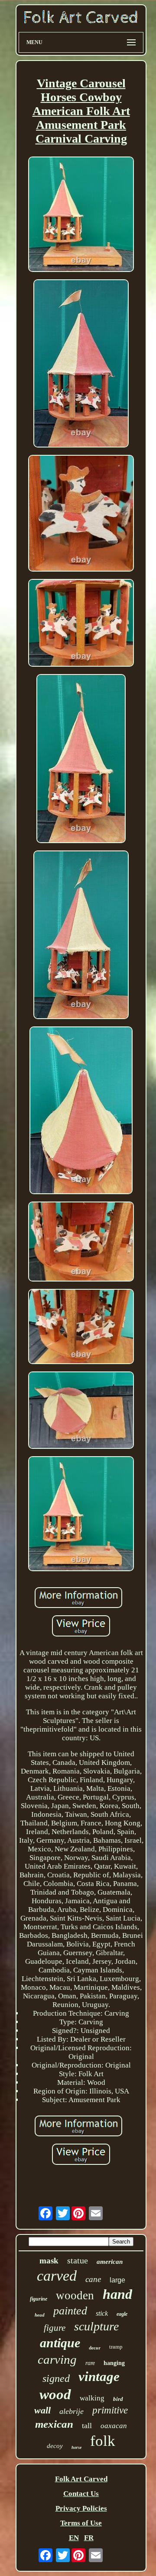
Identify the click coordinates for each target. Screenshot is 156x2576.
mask (49, 2261)
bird (118, 2399)
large (117, 2280)
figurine (39, 2299)
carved (57, 2276)
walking (92, 2398)
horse (76, 2447)
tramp (116, 2347)
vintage (99, 2376)
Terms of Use (81, 2523)
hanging (114, 2363)
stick (102, 2313)
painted (70, 2311)
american (110, 2262)
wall (42, 2410)
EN (74, 2538)
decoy (55, 2446)
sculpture (96, 2326)
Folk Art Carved (81, 2479)
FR (89, 2538)
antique (60, 2343)
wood (55, 2394)
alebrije (71, 2411)
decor (95, 2348)
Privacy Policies (81, 2508)
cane (93, 2279)
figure (55, 2328)
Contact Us (81, 2494)
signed (56, 2378)
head (40, 2315)
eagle (122, 2314)
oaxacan (114, 2426)
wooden (75, 2295)
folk (103, 2441)
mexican (54, 2424)
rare (90, 2363)
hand (117, 2294)
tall (87, 2426)
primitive (110, 2410)
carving (57, 2359)
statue (78, 2260)
